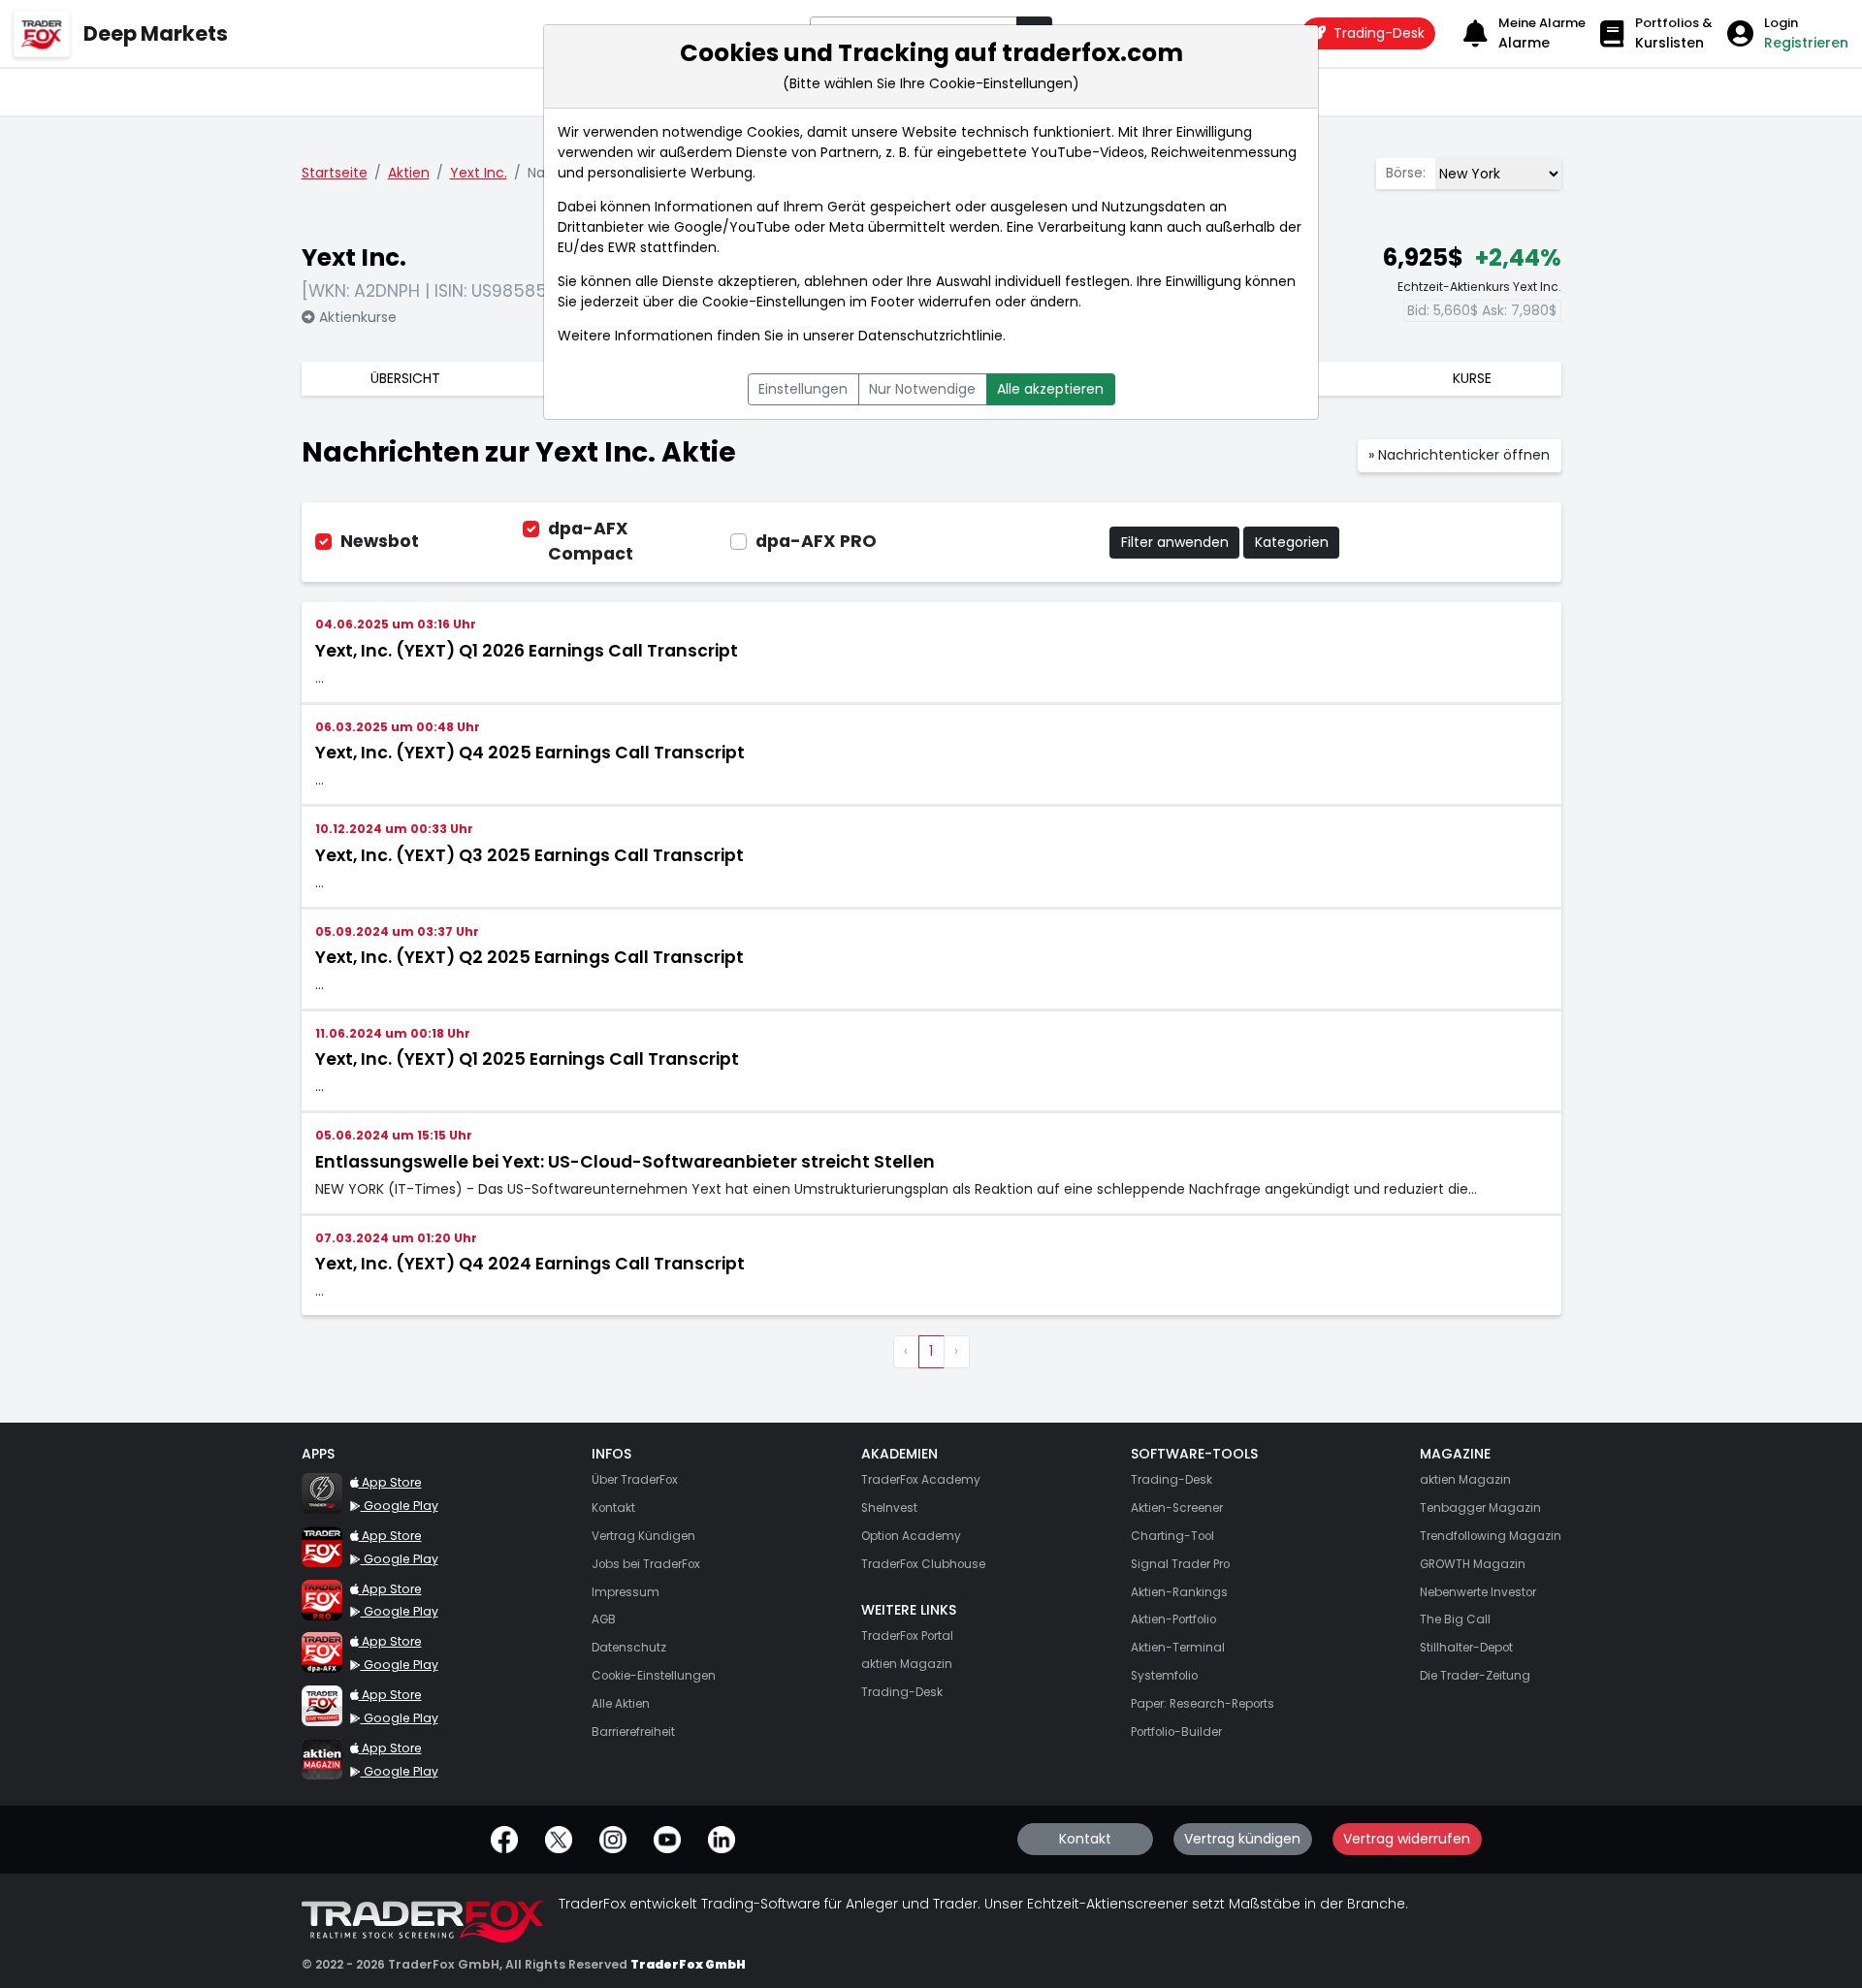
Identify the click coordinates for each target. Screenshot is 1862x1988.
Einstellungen (803, 389)
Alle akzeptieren (1050, 389)
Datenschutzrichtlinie (931, 336)
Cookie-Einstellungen (774, 302)
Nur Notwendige (922, 389)
